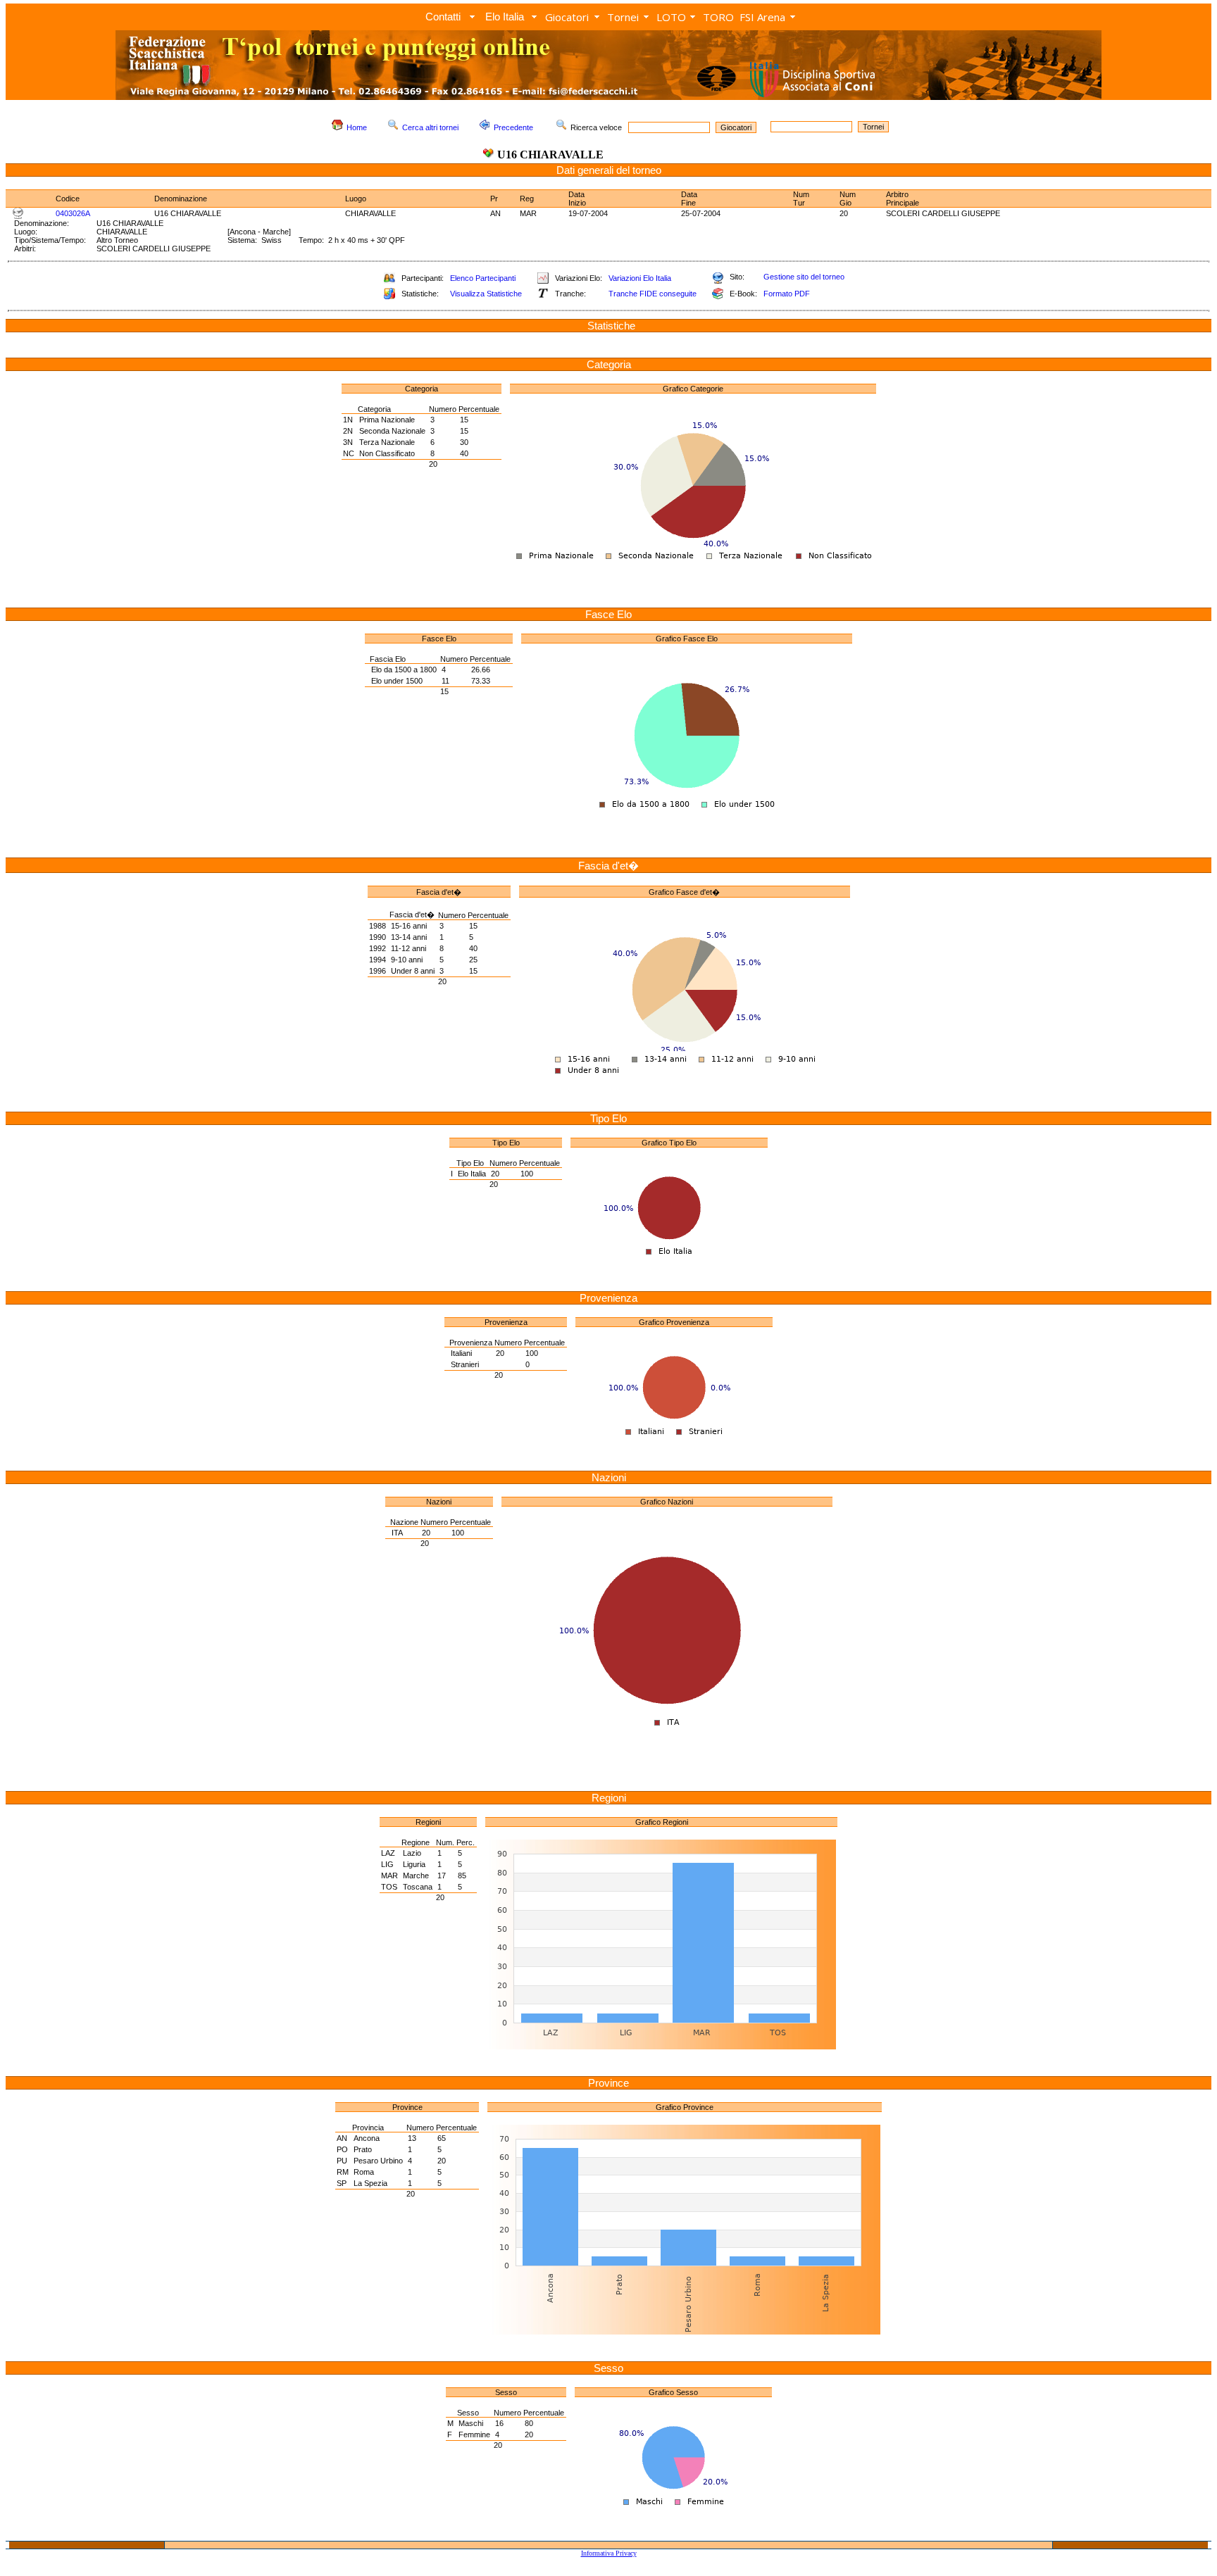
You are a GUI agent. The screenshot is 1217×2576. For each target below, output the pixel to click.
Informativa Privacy (609, 2553)
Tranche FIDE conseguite (653, 294)
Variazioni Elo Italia (640, 278)
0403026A (73, 213)
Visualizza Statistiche (486, 294)
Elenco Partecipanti (483, 278)
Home (357, 127)
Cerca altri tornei (430, 127)
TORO (718, 17)
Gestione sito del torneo (804, 277)
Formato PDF (787, 294)
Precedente (513, 127)
